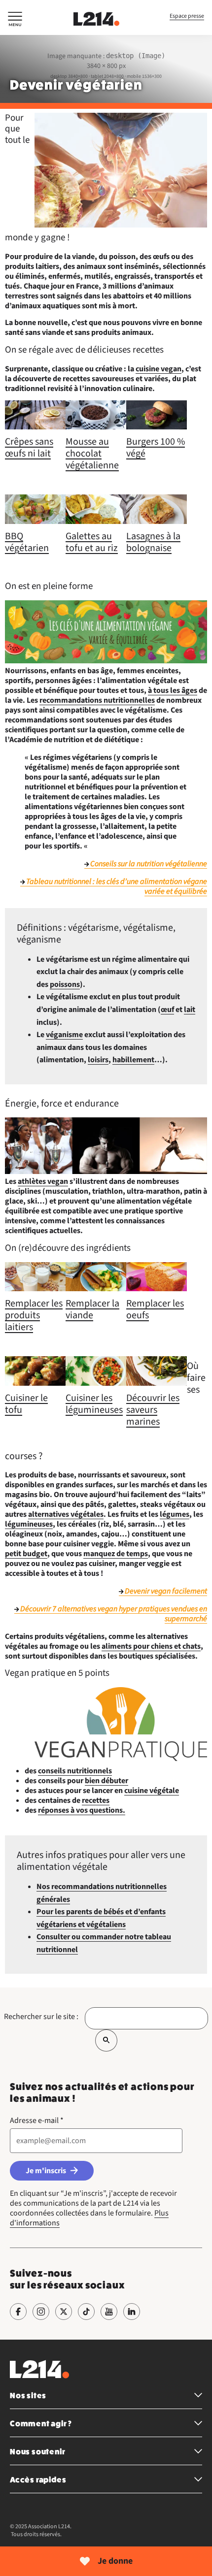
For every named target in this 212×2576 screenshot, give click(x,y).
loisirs (98, 1060)
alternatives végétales (66, 1514)
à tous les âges (173, 690)
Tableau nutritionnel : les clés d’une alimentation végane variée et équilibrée (117, 886)
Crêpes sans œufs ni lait (29, 448)
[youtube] (109, 2312)
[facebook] (18, 2312)
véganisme (64, 1035)
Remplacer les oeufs (155, 1309)
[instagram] (41, 2312)
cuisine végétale (152, 1791)
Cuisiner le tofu (26, 1404)
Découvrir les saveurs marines (153, 1410)
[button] (15, 21)
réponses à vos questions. (82, 1810)
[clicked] (106, 2040)
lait (190, 1010)
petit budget (26, 1554)
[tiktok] (86, 2312)
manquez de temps (116, 1554)
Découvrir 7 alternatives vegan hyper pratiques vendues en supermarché (114, 1614)
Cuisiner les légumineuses (94, 1404)
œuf (167, 1010)
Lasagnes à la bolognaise (153, 542)
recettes (96, 1800)
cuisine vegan (159, 369)
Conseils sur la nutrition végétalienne (149, 864)
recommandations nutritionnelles (97, 700)
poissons (65, 984)
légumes (175, 1514)
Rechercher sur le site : (41, 2017)
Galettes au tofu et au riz (92, 542)
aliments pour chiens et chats (151, 1646)
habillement (133, 1060)
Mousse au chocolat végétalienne (92, 454)
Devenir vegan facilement (166, 1591)
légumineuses (29, 1524)
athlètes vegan (43, 1181)
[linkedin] (132, 2312)
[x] (64, 2312)
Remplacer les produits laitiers (34, 1315)
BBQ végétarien (27, 542)
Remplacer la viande (92, 1309)
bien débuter (106, 1781)
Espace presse (187, 16)
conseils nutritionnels (75, 1771)
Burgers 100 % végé (156, 448)
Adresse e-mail (37, 2120)
